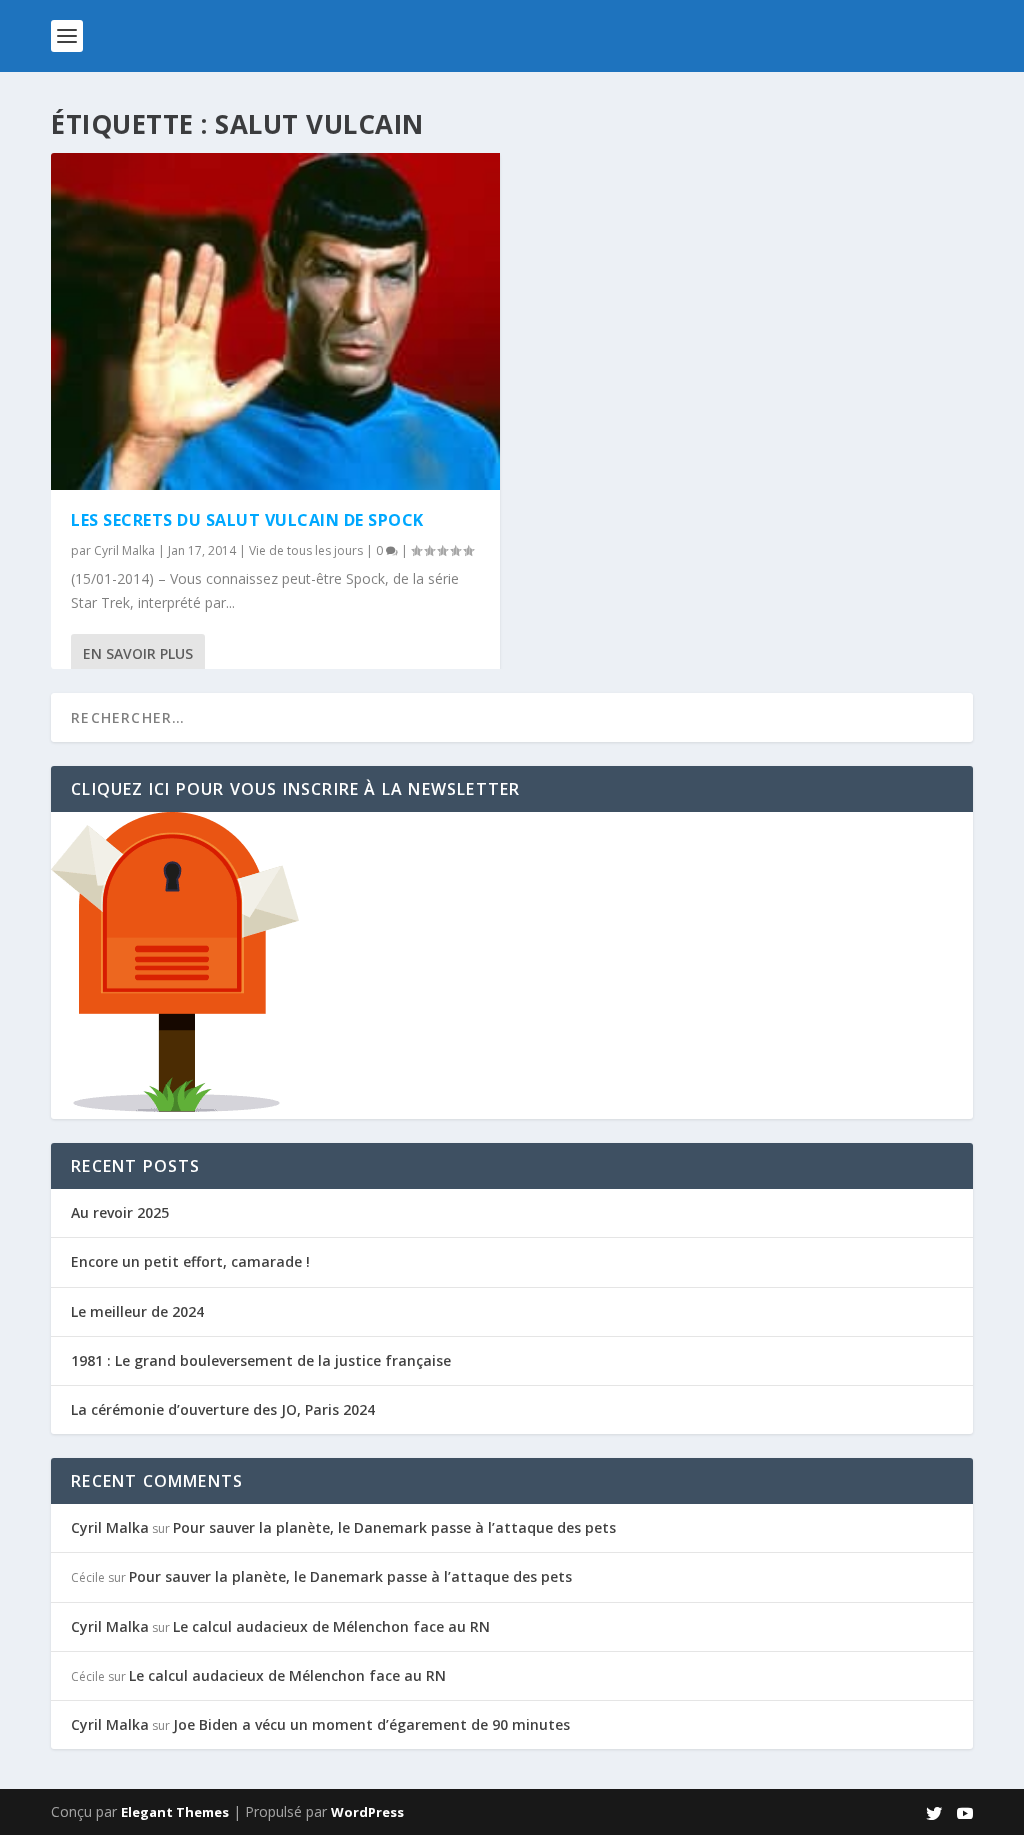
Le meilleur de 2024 (137, 1311)
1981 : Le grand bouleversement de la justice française (261, 1360)
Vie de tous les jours (306, 550)
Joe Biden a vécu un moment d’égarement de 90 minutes (371, 1724)
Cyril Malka (124, 550)
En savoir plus (138, 653)
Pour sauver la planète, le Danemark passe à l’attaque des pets (394, 1527)
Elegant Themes (175, 1812)
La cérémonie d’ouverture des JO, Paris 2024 (223, 1409)
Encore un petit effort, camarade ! (190, 1261)
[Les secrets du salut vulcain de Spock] (275, 321)
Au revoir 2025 (120, 1212)
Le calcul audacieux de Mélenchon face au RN (331, 1626)
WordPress (367, 1812)
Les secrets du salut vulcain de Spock (247, 520)
